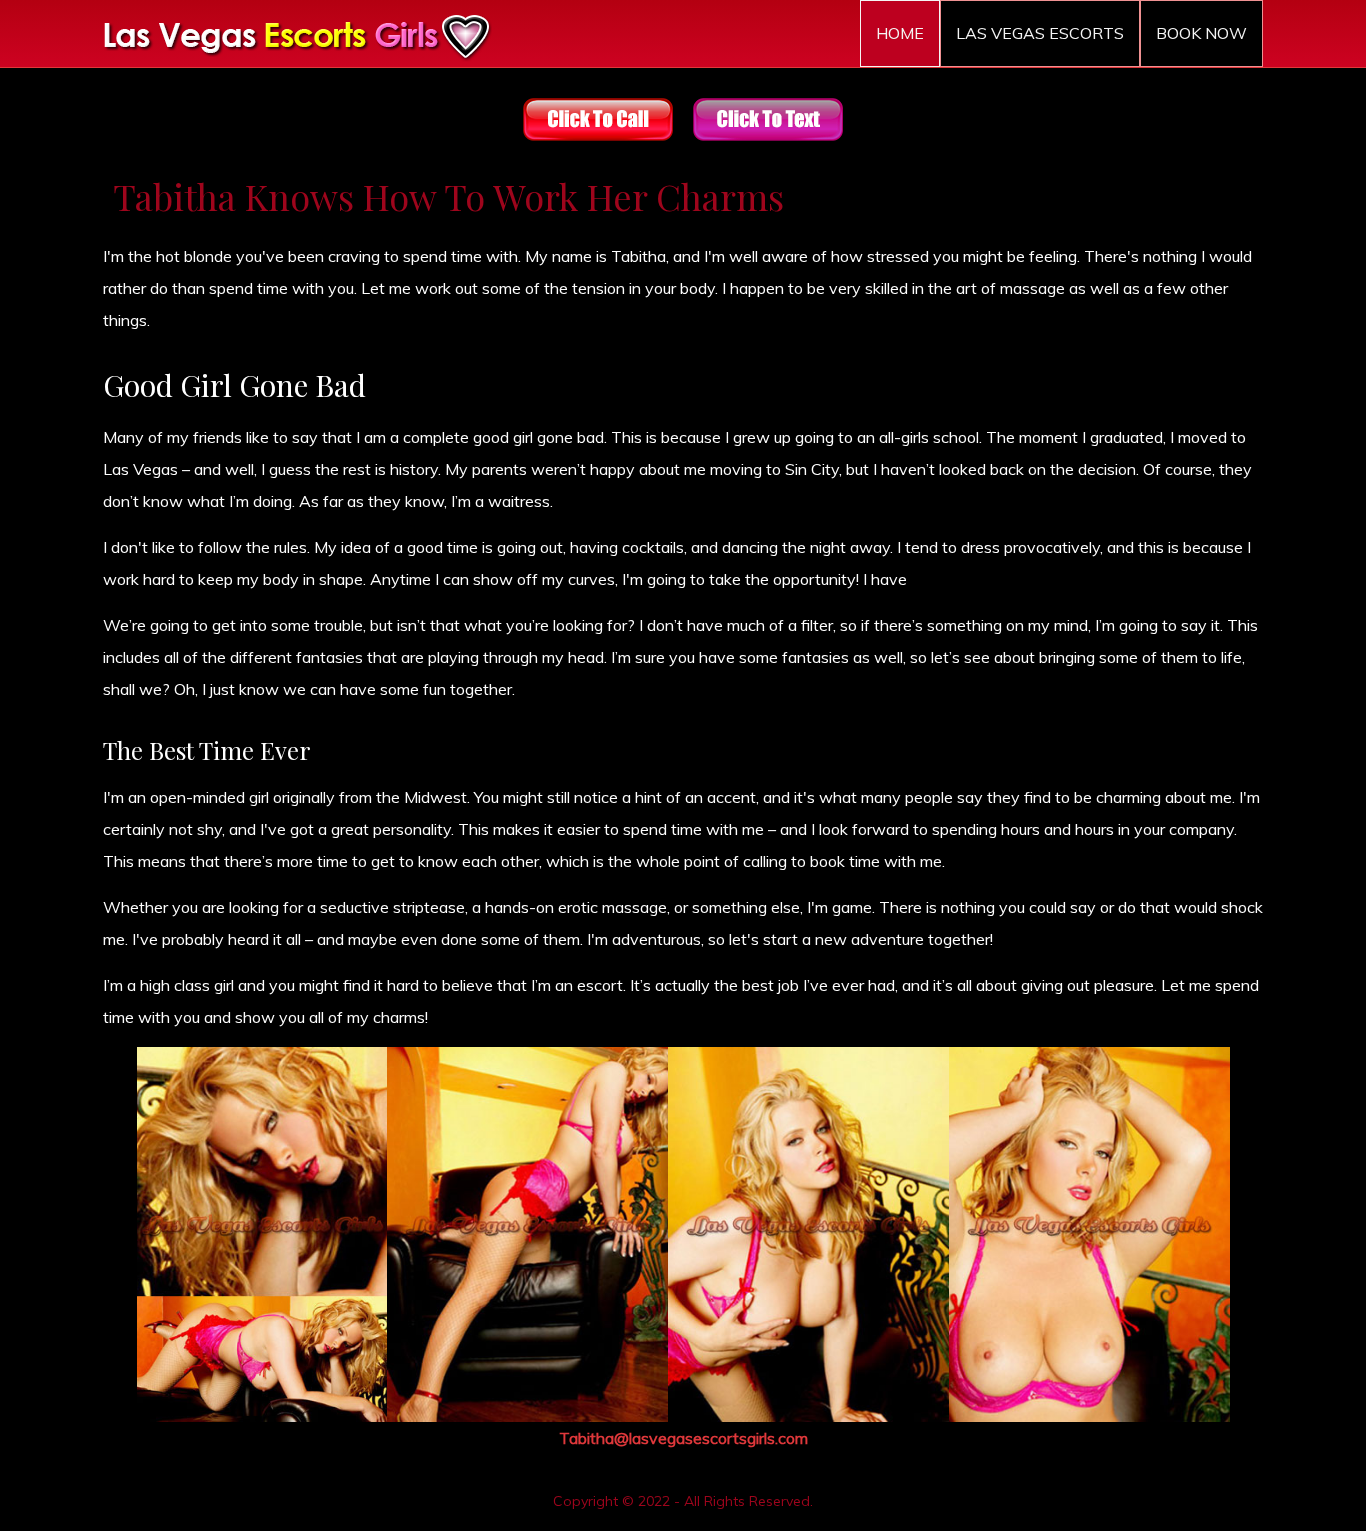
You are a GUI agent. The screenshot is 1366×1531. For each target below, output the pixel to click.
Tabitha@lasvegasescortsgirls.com (683, 1438)
